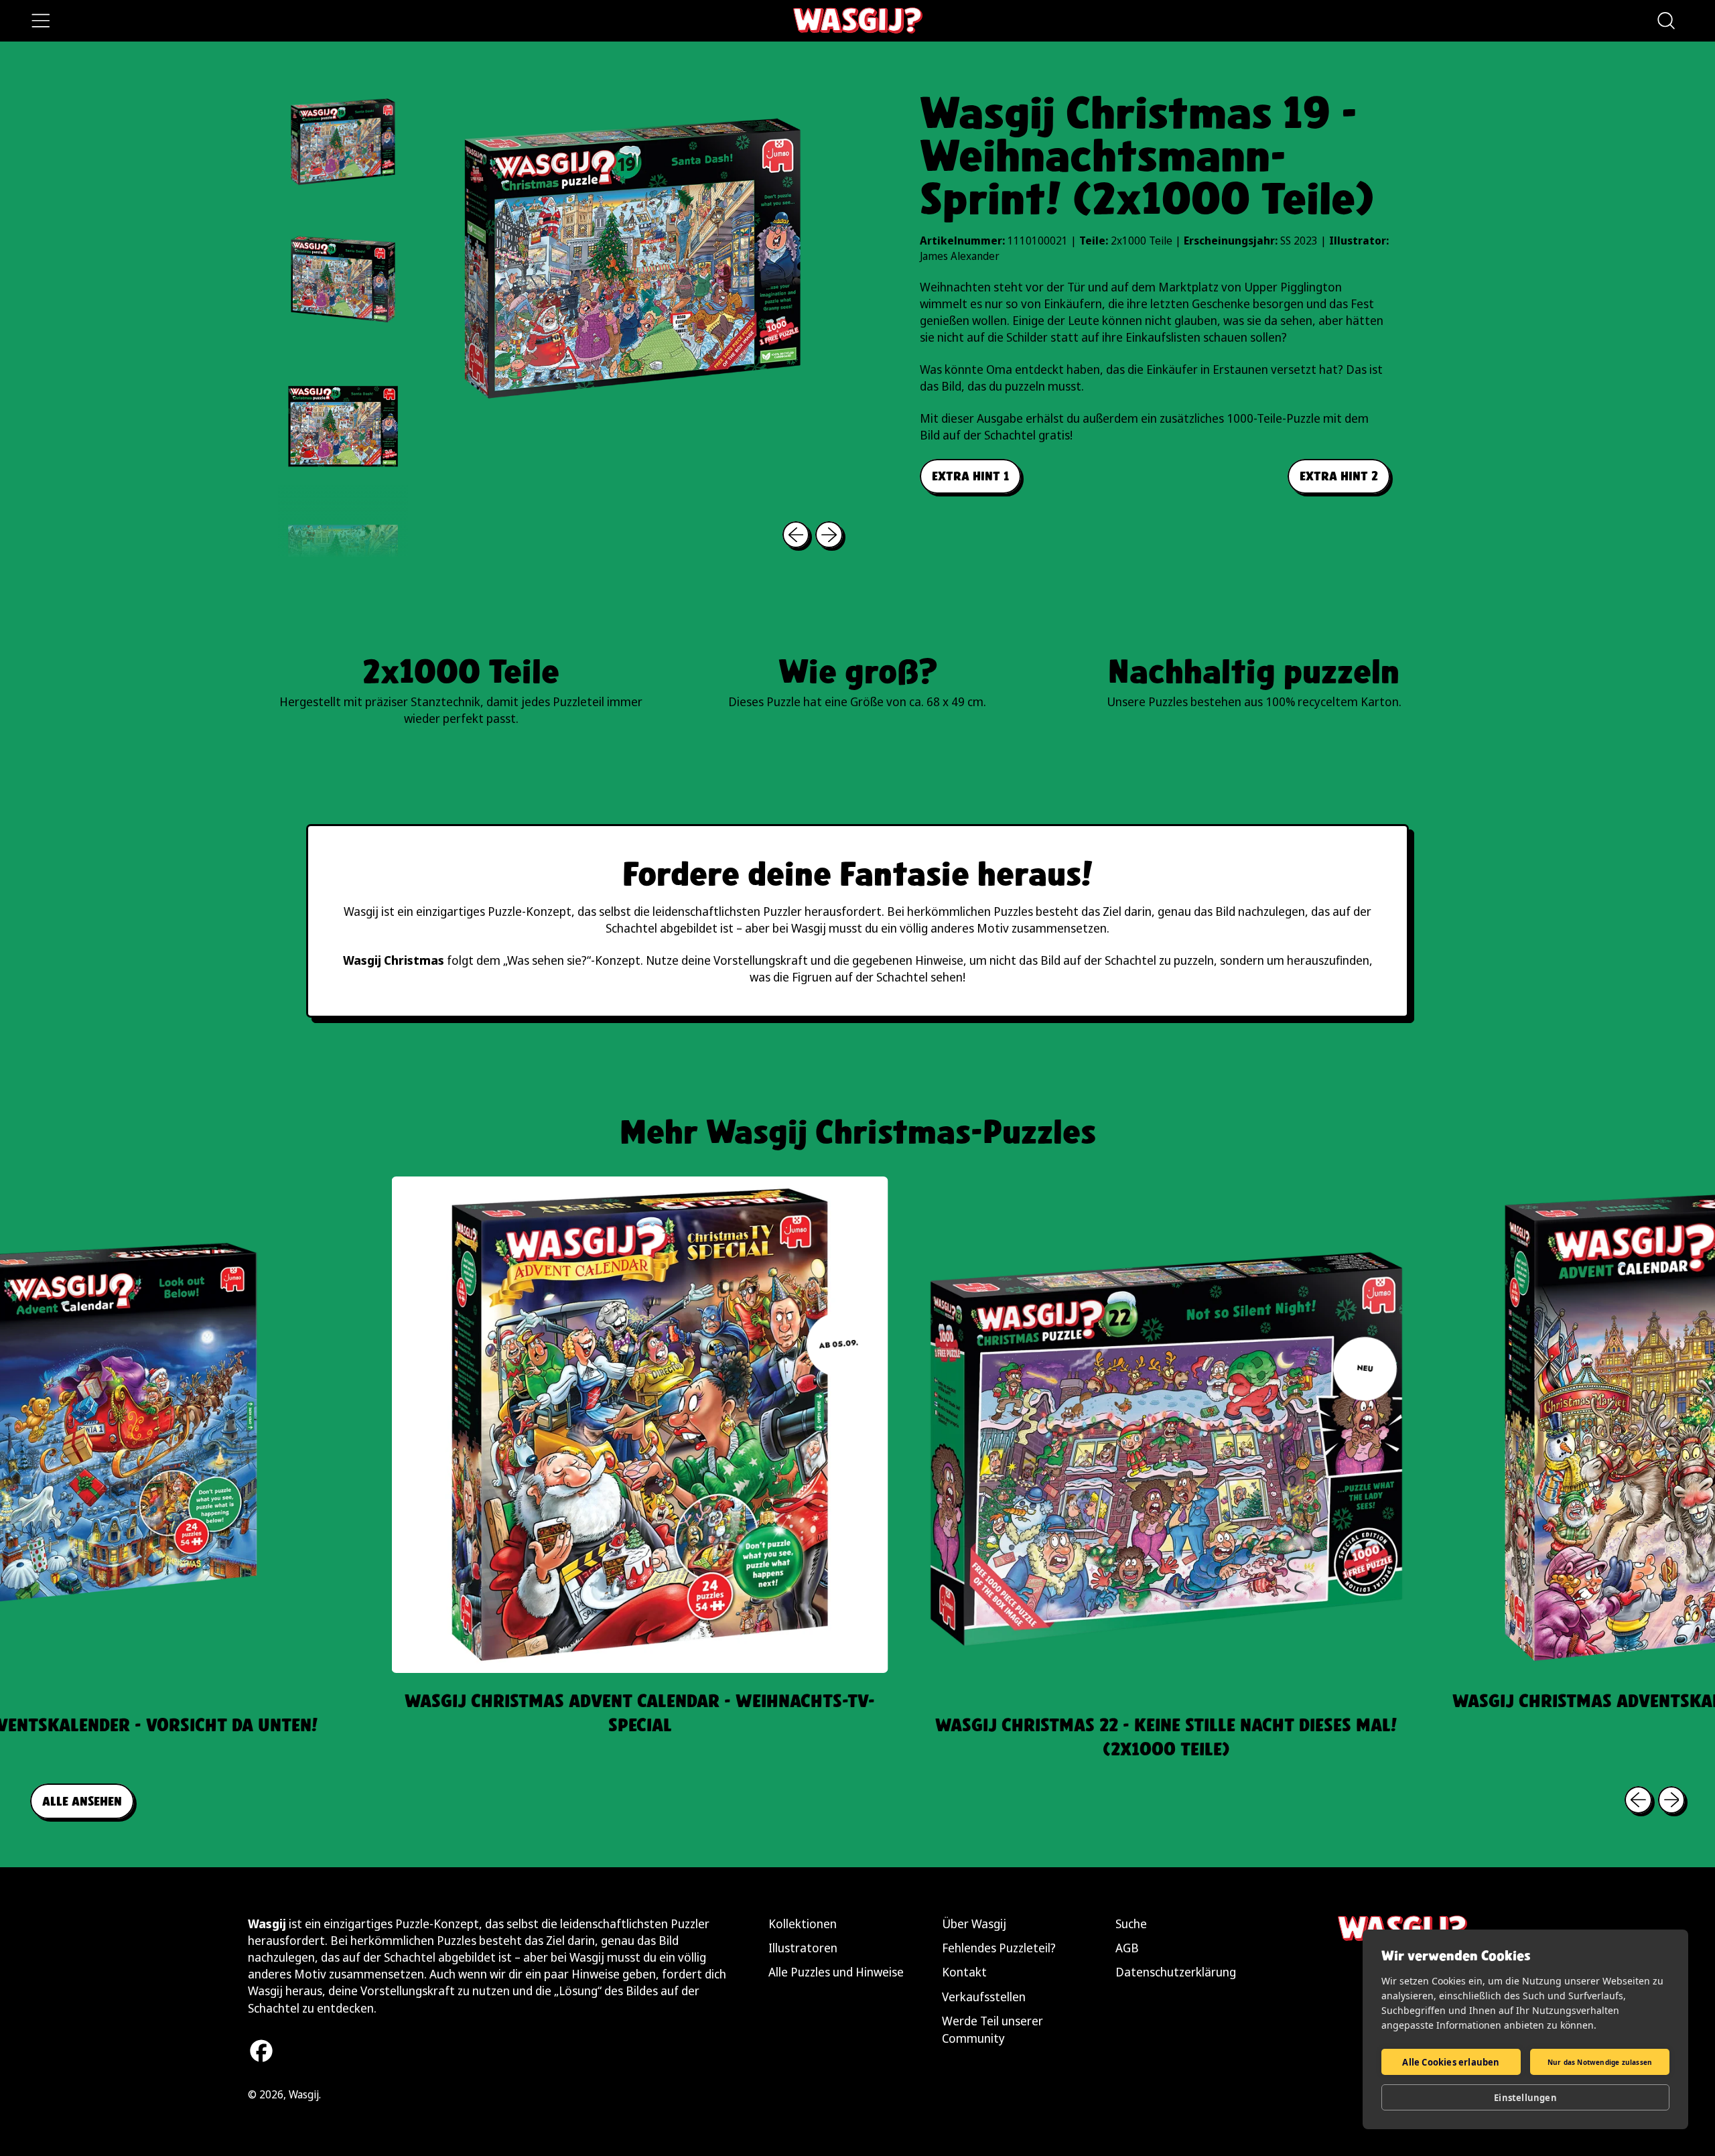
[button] (1665, 21)
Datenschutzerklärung (1176, 1972)
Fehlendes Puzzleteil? (999, 1948)
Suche (1131, 1924)
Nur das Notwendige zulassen (1600, 2062)
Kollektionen (803, 1924)
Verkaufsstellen (984, 1997)
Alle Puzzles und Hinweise (836, 1972)
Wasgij (304, 2094)
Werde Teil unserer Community (992, 2029)
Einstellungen (1525, 2098)
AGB (1127, 1948)
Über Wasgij (974, 1924)
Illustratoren (803, 1948)
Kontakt (964, 1972)
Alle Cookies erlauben (1451, 2062)
